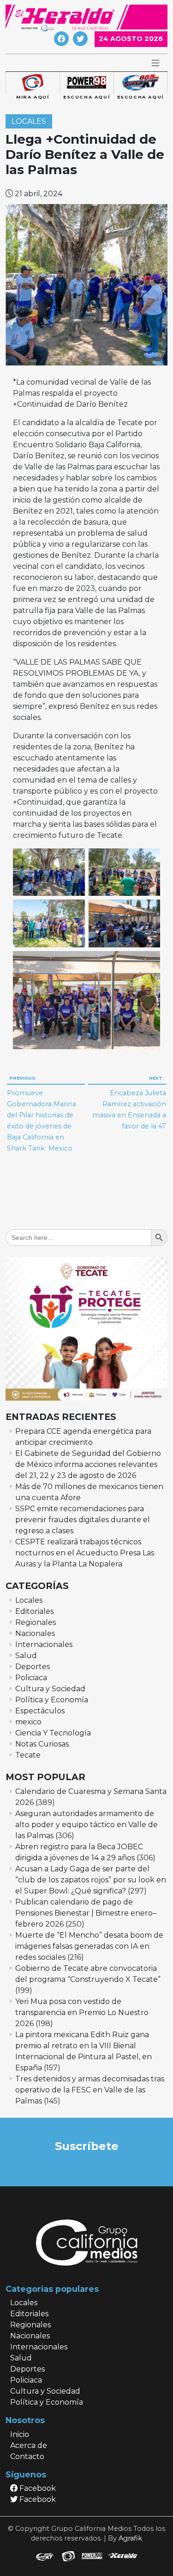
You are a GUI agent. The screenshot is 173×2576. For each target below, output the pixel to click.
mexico (28, 1722)
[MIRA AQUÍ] (33, 83)
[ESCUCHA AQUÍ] (86, 83)
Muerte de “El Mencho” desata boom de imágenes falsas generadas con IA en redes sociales (89, 1946)
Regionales (36, 1622)
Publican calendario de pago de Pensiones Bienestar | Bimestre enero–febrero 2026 (86, 1913)
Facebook (37, 2488)
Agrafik (130, 2538)
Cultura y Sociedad (50, 1689)
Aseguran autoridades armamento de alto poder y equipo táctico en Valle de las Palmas (86, 1825)
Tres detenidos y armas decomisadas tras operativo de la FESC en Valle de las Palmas (90, 2090)
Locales (29, 121)
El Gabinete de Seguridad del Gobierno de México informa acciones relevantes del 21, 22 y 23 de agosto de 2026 (88, 1464)
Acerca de (29, 2445)
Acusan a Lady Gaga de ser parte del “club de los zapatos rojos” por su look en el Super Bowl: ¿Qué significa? (91, 1880)
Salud (26, 1656)
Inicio (20, 2434)
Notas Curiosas (42, 1744)
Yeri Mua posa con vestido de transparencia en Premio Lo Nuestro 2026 (82, 2012)
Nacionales (35, 1633)
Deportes (33, 1667)
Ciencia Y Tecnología (53, 1733)
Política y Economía (52, 1700)
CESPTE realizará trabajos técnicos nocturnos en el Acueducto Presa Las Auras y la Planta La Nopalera (85, 1553)
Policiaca (31, 1678)
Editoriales (34, 1611)
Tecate (28, 1755)
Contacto (27, 2456)
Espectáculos (40, 1711)
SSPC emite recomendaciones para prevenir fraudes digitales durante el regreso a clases (83, 1520)
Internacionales (44, 1644)
